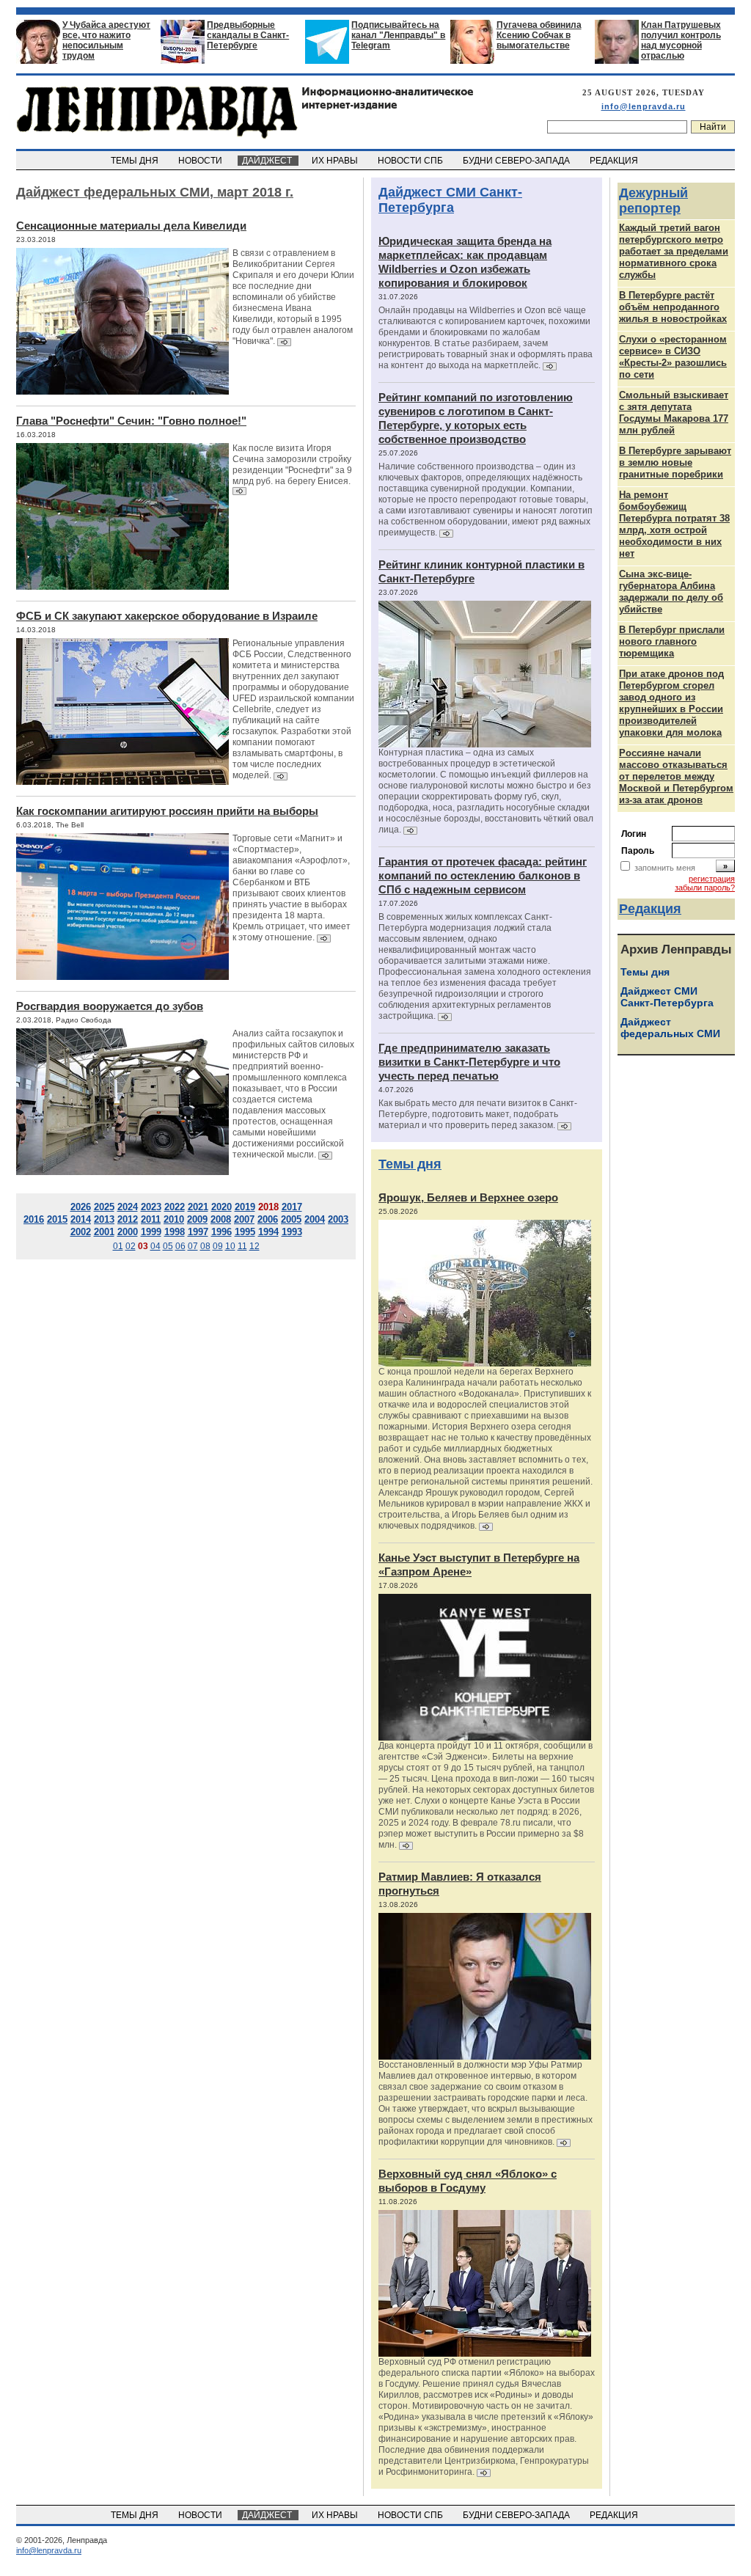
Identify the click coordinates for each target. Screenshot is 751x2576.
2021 (198, 1207)
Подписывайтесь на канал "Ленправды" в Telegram (398, 35)
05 (168, 1246)
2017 (292, 1207)
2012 (128, 1219)
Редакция (650, 909)
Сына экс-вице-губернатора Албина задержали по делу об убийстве (671, 592)
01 (118, 1246)
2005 (291, 1219)
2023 (151, 1207)
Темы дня (410, 1164)
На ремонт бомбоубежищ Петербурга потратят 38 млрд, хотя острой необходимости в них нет (674, 524)
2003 (338, 1219)
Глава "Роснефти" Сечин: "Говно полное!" (131, 421)
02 (131, 1246)
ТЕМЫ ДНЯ (136, 161)
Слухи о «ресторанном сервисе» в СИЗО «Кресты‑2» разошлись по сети (673, 357)
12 (254, 1246)
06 (180, 1246)
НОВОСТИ (201, 161)
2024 (128, 1207)
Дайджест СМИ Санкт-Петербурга (450, 200)
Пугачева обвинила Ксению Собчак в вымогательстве (539, 35)
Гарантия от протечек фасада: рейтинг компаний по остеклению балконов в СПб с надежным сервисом (483, 875)
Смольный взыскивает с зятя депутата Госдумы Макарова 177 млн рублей (674, 413)
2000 (128, 1232)
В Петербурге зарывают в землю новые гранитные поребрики (675, 462)
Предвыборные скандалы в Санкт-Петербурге (248, 35)
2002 (81, 1232)
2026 (81, 1207)
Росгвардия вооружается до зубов (110, 1006)
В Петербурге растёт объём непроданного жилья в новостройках (673, 307)
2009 (197, 1219)
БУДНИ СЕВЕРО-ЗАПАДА (517, 161)
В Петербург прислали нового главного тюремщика (672, 641)
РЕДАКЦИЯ (615, 161)
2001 (104, 1232)
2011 (151, 1219)
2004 (315, 1219)
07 (193, 1246)
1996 (221, 1232)
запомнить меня (665, 868)
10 (230, 1246)
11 (242, 1246)
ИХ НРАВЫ (336, 161)
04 (155, 1246)
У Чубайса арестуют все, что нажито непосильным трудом (106, 40)
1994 (268, 1232)
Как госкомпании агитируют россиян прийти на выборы (167, 811)
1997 (198, 1232)
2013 (104, 1219)
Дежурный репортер (653, 201)
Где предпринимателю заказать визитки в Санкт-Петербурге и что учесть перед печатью (469, 1062)
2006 (268, 1219)
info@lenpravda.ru (644, 106)
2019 (245, 1207)
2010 (174, 1219)
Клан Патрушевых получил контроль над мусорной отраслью (681, 40)
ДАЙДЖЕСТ (268, 161)
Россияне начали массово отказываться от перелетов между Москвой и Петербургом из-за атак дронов (676, 776)
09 (218, 1246)
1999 (151, 1232)
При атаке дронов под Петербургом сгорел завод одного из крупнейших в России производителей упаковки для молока (671, 703)
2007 (244, 1219)
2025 (104, 1207)
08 (205, 1246)
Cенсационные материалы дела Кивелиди (131, 226)
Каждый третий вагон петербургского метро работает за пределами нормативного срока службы (674, 251)
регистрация (712, 879)
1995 (245, 1232)
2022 (175, 1207)
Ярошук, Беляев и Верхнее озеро (468, 1197)
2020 (221, 1207)
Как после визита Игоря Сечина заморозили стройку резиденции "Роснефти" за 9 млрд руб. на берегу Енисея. (292, 465)
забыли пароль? (705, 888)
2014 (81, 1219)
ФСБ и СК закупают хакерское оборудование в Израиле (167, 616)
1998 (175, 1232)
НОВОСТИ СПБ (411, 161)
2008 (221, 1219)
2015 (57, 1219)
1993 (292, 1232)
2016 (34, 1219)
